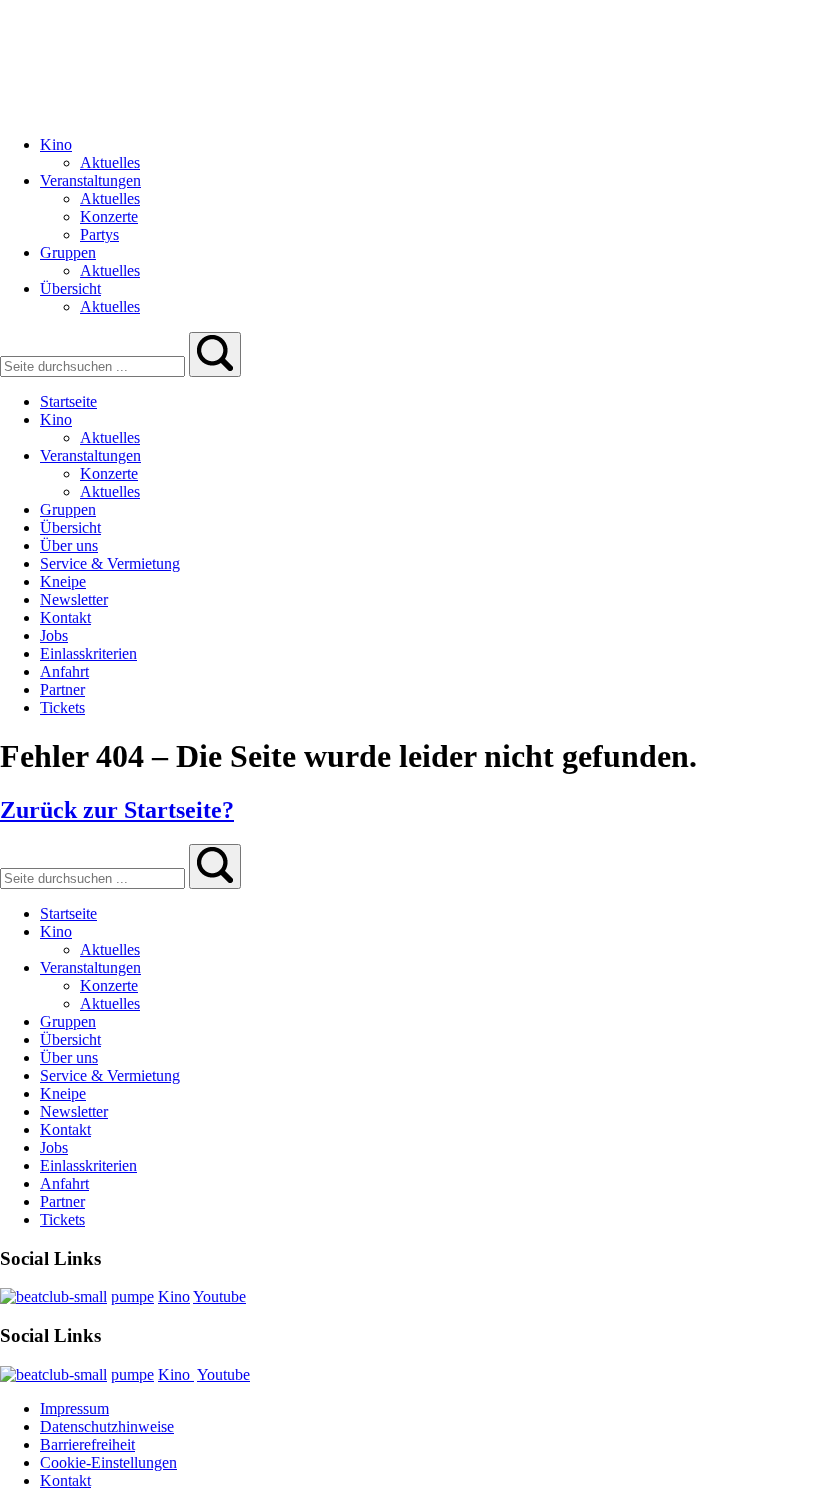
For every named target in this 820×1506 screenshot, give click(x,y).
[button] (215, 354)
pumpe (132, 1296)
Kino (174, 1296)
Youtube (219, 1296)
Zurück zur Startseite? (117, 810)
